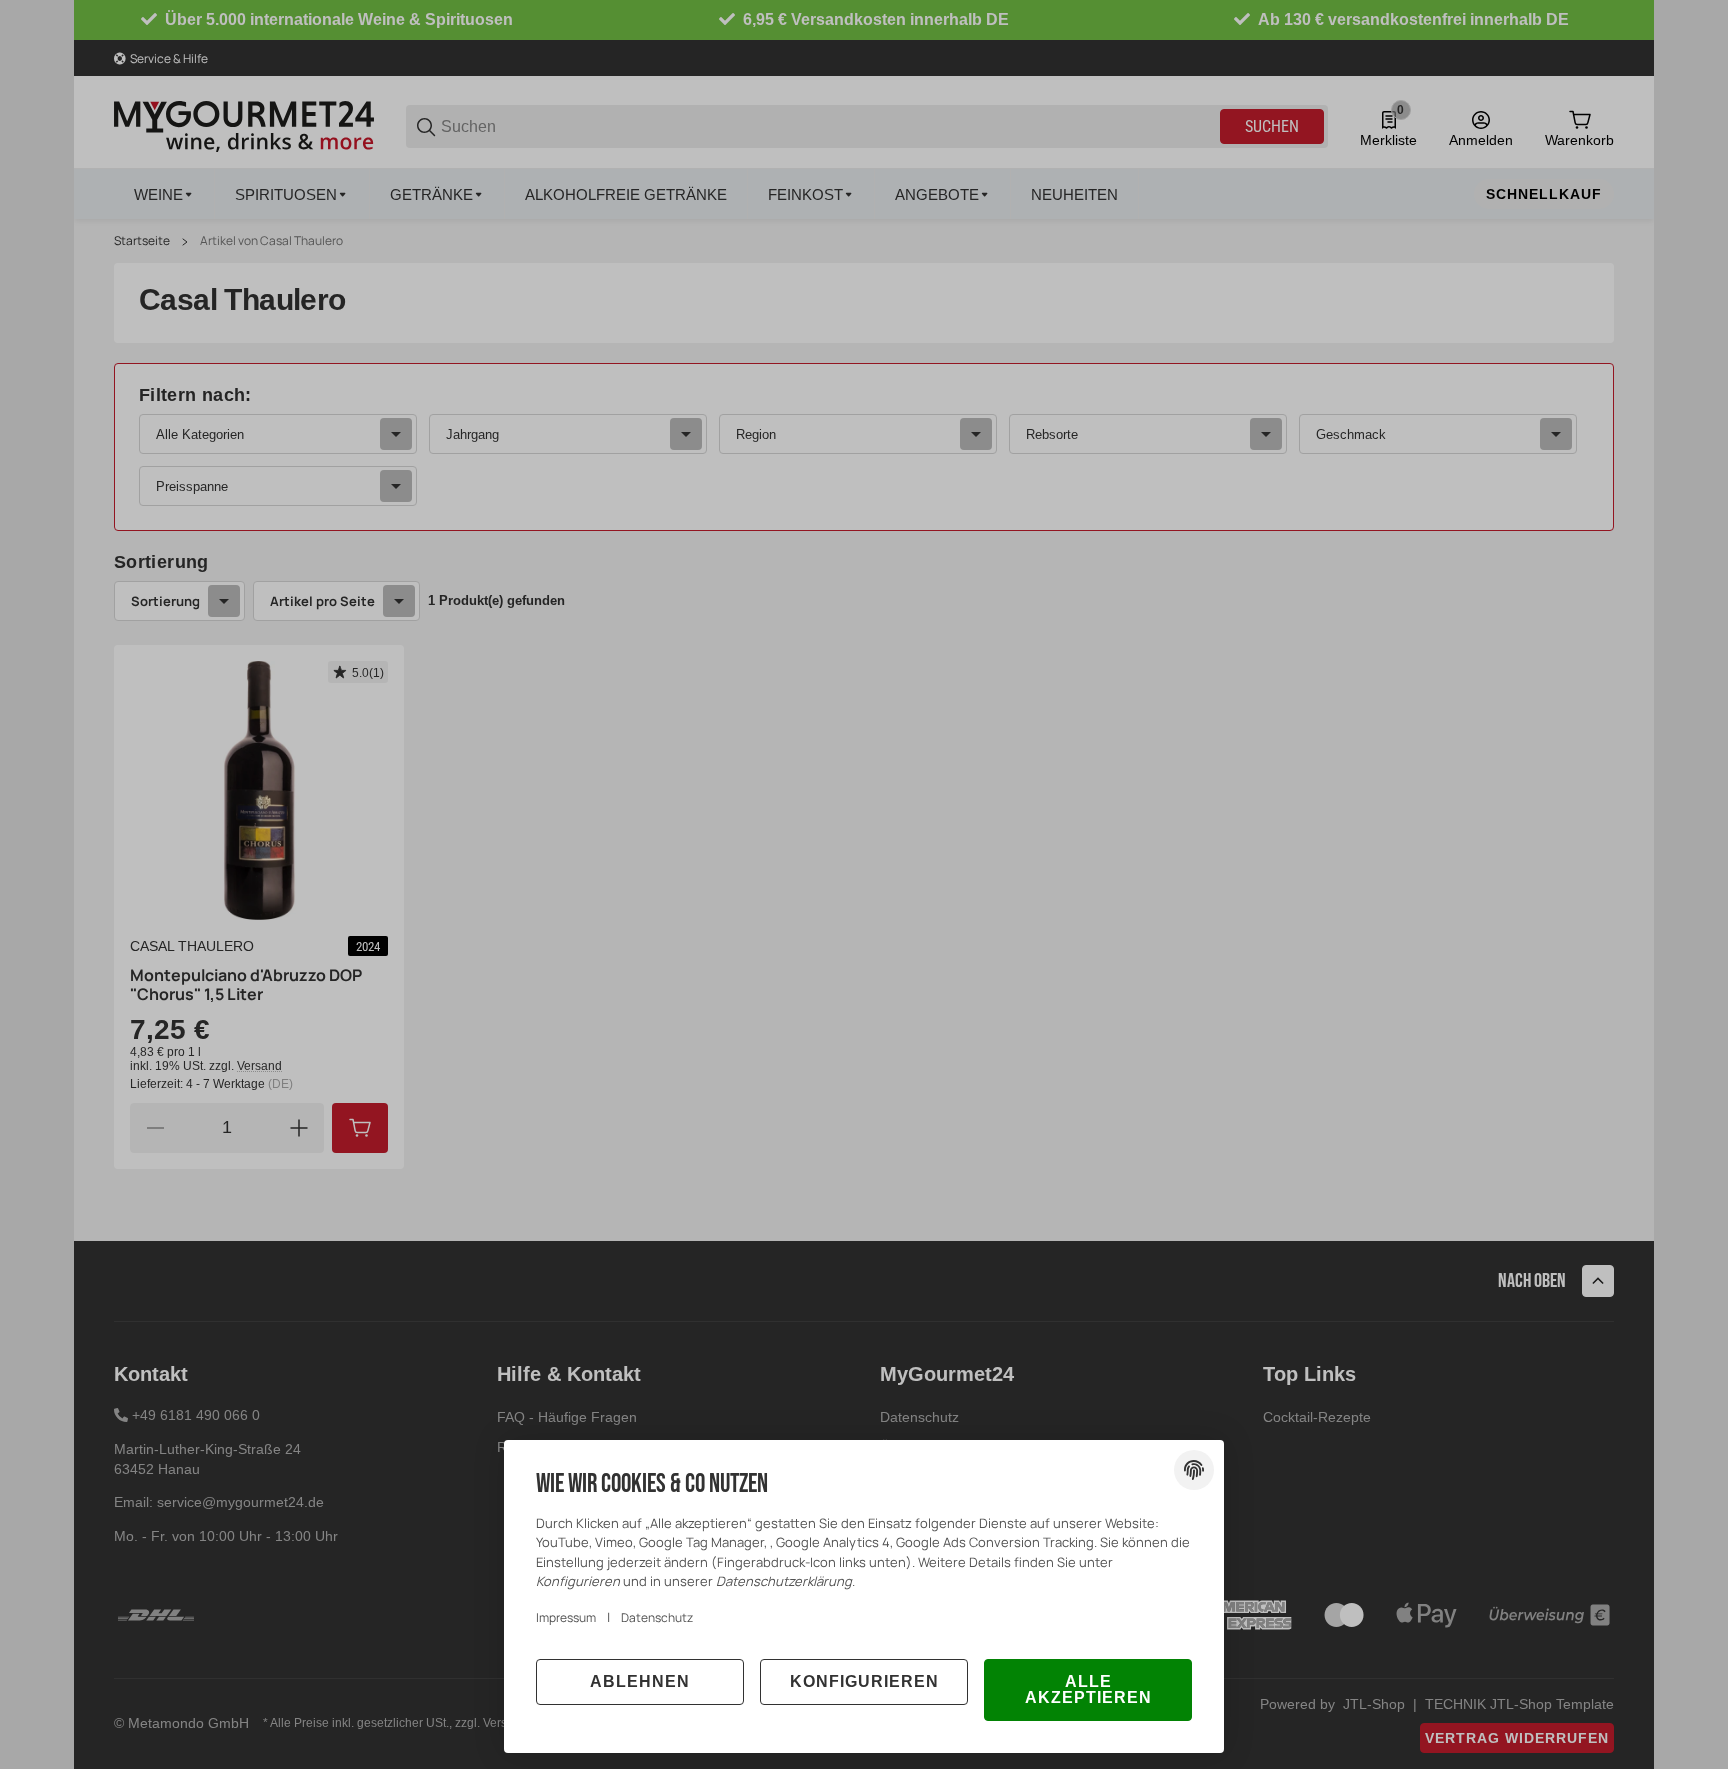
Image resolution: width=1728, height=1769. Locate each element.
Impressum (566, 1617)
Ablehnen (640, 1681)
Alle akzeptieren (1088, 1689)
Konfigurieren (864, 1681)
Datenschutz (657, 1617)
